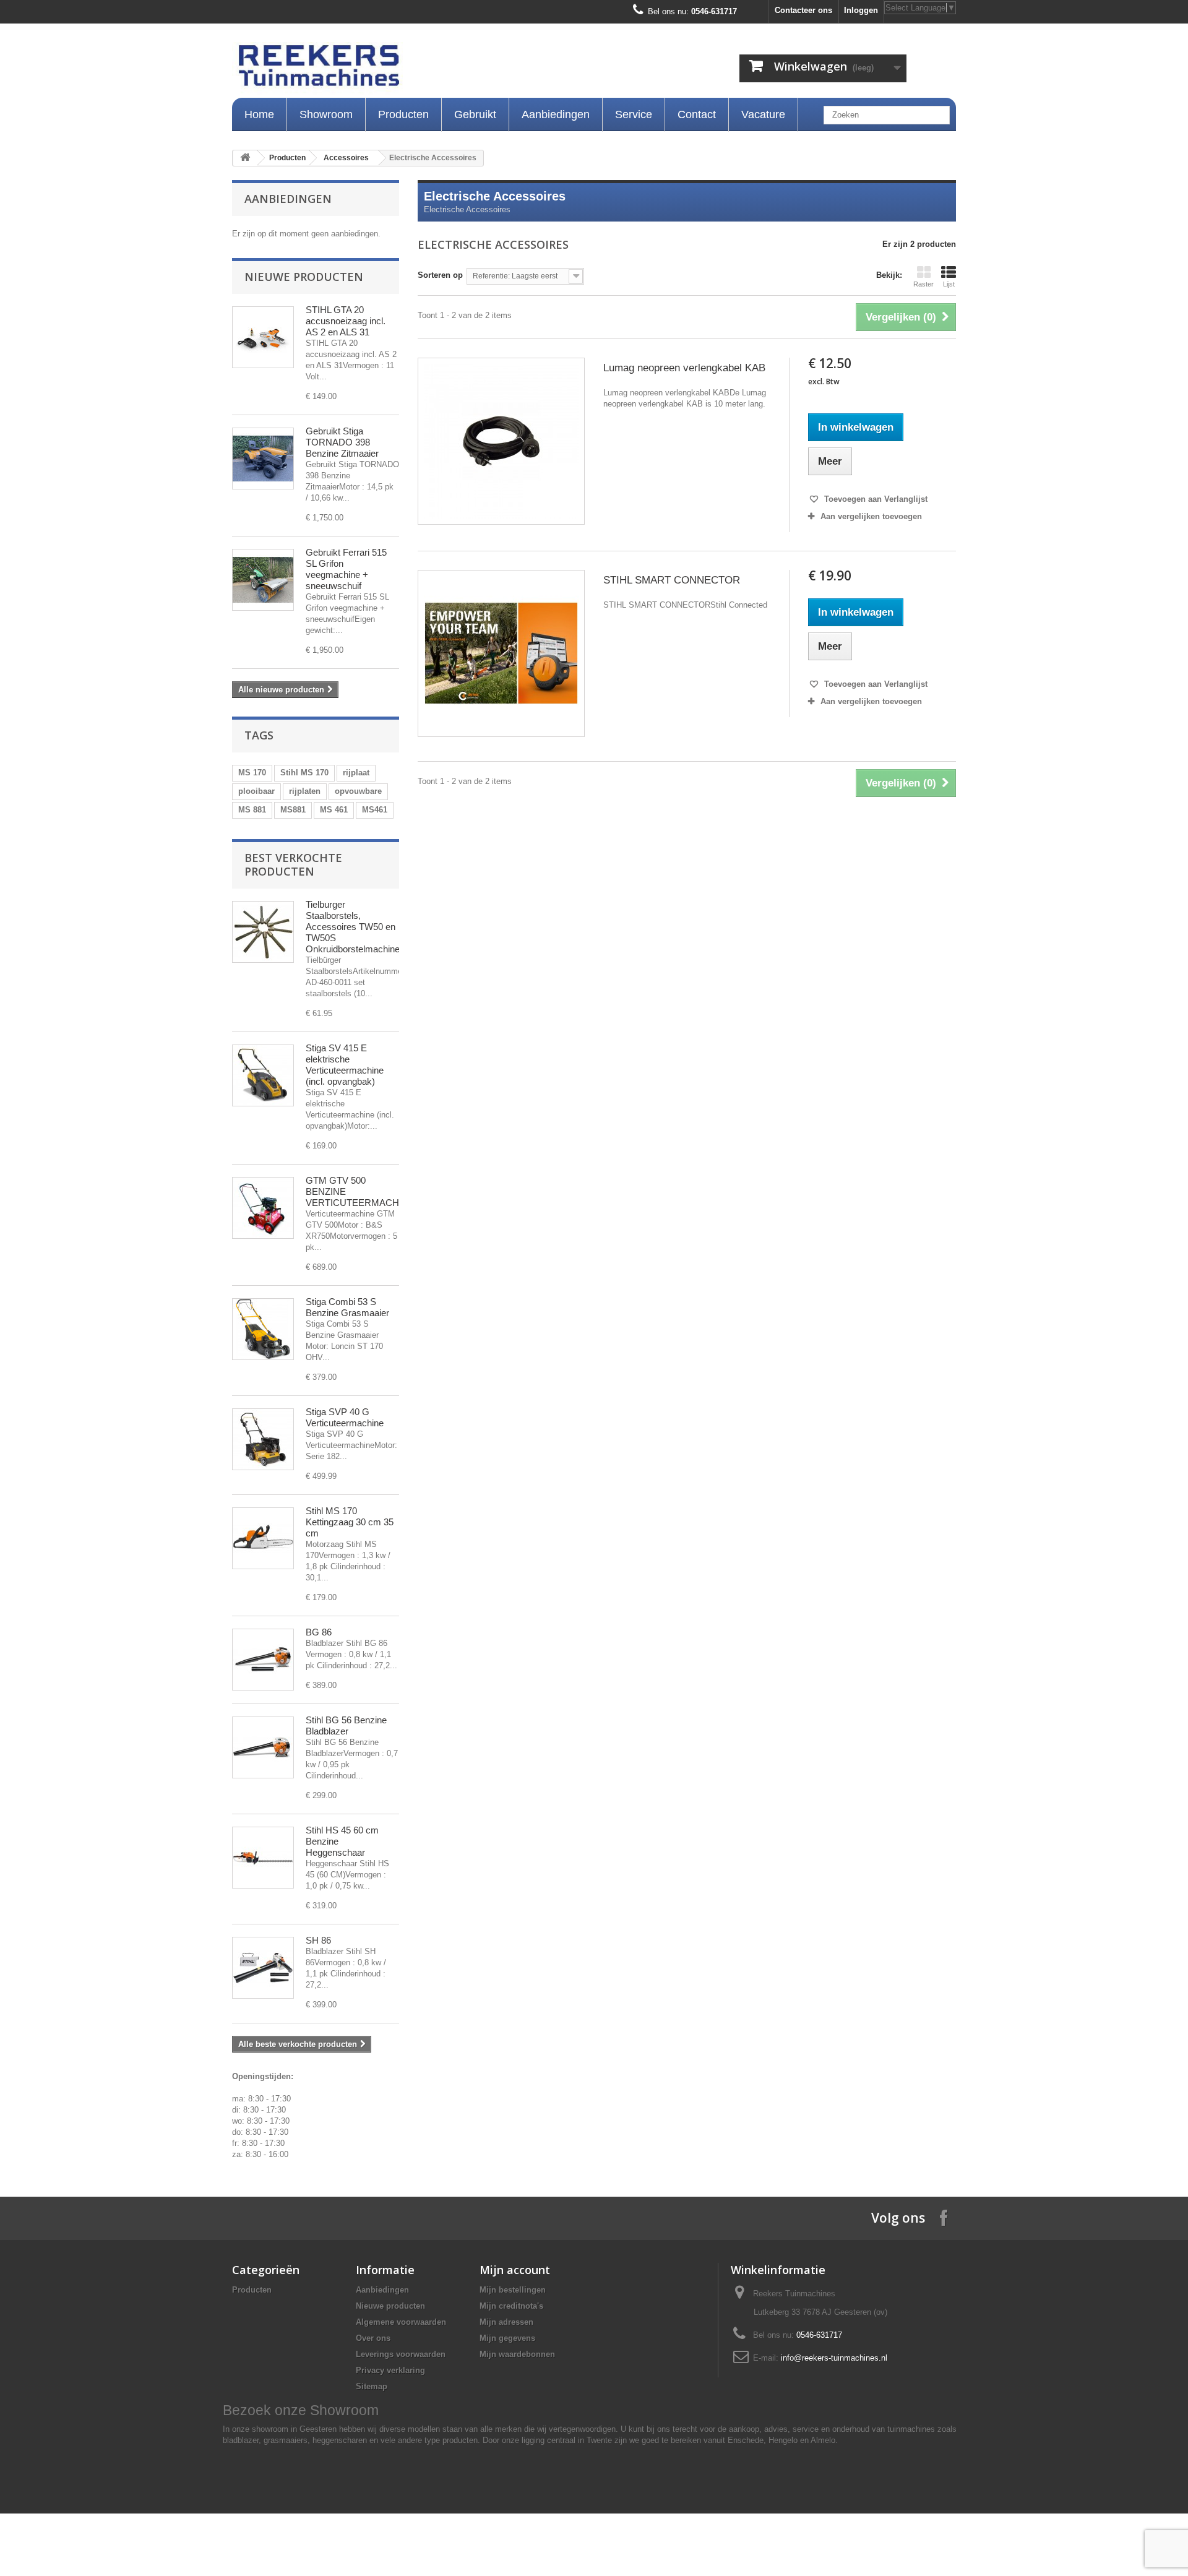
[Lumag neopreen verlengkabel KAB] (501, 441)
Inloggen (861, 10)
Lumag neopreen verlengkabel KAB (684, 368)
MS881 (293, 810)
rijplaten (305, 791)
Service (634, 114)
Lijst (949, 284)
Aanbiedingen (556, 114)
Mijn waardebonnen (517, 2354)
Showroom (326, 114)
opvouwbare (358, 791)
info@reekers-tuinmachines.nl (834, 2358)
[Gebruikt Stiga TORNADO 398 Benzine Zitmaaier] (263, 459)
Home (259, 114)
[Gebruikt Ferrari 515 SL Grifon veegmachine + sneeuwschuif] (263, 580)
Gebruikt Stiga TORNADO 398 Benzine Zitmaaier (342, 442)
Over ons (373, 2338)
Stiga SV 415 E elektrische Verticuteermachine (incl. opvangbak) (345, 1065)
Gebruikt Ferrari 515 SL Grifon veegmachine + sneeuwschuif (346, 569)
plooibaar (256, 791)
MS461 (375, 810)
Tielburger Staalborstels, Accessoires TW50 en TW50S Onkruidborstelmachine (353, 927)
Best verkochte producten (293, 864)
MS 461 (334, 810)
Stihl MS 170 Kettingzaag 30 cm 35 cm (350, 1522)
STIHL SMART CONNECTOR (672, 580)
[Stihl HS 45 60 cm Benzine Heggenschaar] (263, 1858)
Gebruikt (475, 114)
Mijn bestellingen (513, 2290)
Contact (697, 114)
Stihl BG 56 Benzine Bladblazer (346, 1725)
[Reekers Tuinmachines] (445, 69)
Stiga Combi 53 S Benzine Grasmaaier (347, 1307)
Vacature (763, 114)
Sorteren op (440, 275)
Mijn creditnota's (511, 2306)
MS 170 (252, 773)
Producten (403, 114)
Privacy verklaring (390, 2370)
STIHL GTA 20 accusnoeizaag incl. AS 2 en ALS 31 (346, 321)
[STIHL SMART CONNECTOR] (501, 653)
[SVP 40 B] (263, 1439)
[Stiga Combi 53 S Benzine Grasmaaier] (263, 1329)
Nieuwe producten (304, 277)
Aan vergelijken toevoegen (871, 516)
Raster (923, 284)
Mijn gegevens (507, 2338)
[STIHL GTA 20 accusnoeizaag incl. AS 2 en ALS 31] (263, 337)
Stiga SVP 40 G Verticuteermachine (345, 1417)
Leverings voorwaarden (401, 2354)
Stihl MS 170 (304, 773)
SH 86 (318, 1940)
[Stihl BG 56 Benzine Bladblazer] (263, 1747)
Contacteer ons (803, 10)
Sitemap (372, 2386)
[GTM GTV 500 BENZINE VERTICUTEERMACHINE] (263, 1208)
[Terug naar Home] (245, 158)
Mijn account (515, 2270)
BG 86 (319, 1632)
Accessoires (346, 158)
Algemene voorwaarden (401, 2322)
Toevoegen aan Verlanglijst (875, 499)
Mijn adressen (506, 2322)
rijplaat (356, 773)
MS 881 (252, 810)
